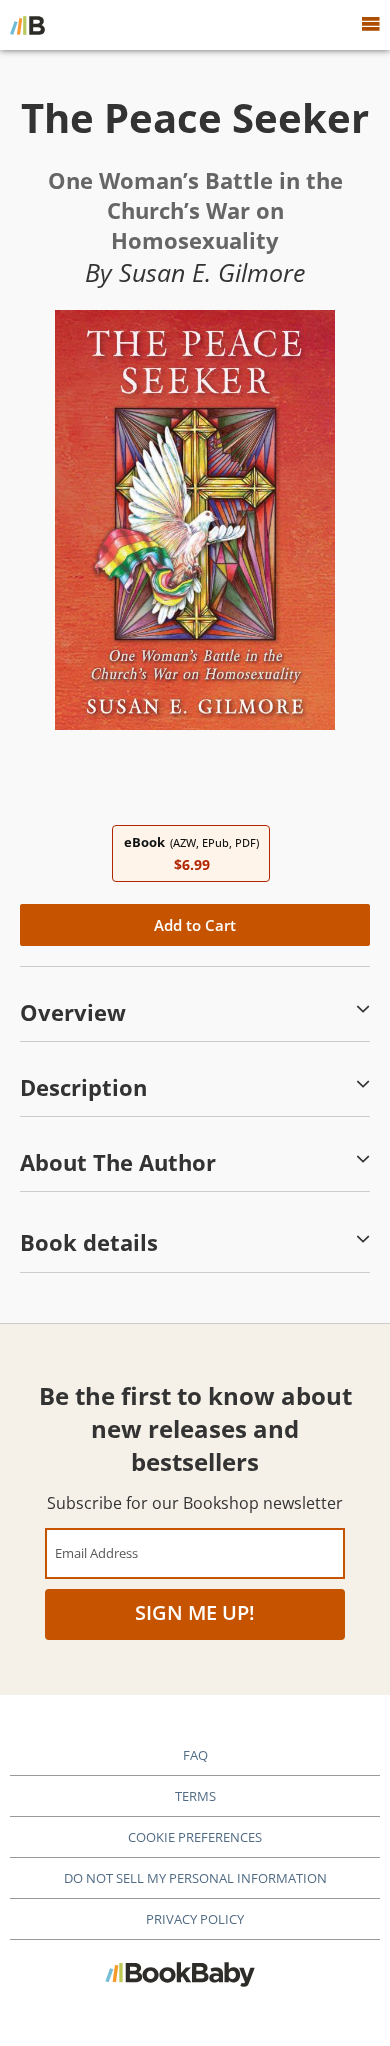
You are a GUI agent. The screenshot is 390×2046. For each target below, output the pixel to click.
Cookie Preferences (195, 1837)
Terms (195, 1796)
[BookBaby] (27, 25)
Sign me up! (195, 1612)
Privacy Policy (195, 1919)
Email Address (96, 1552)
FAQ (195, 1755)
